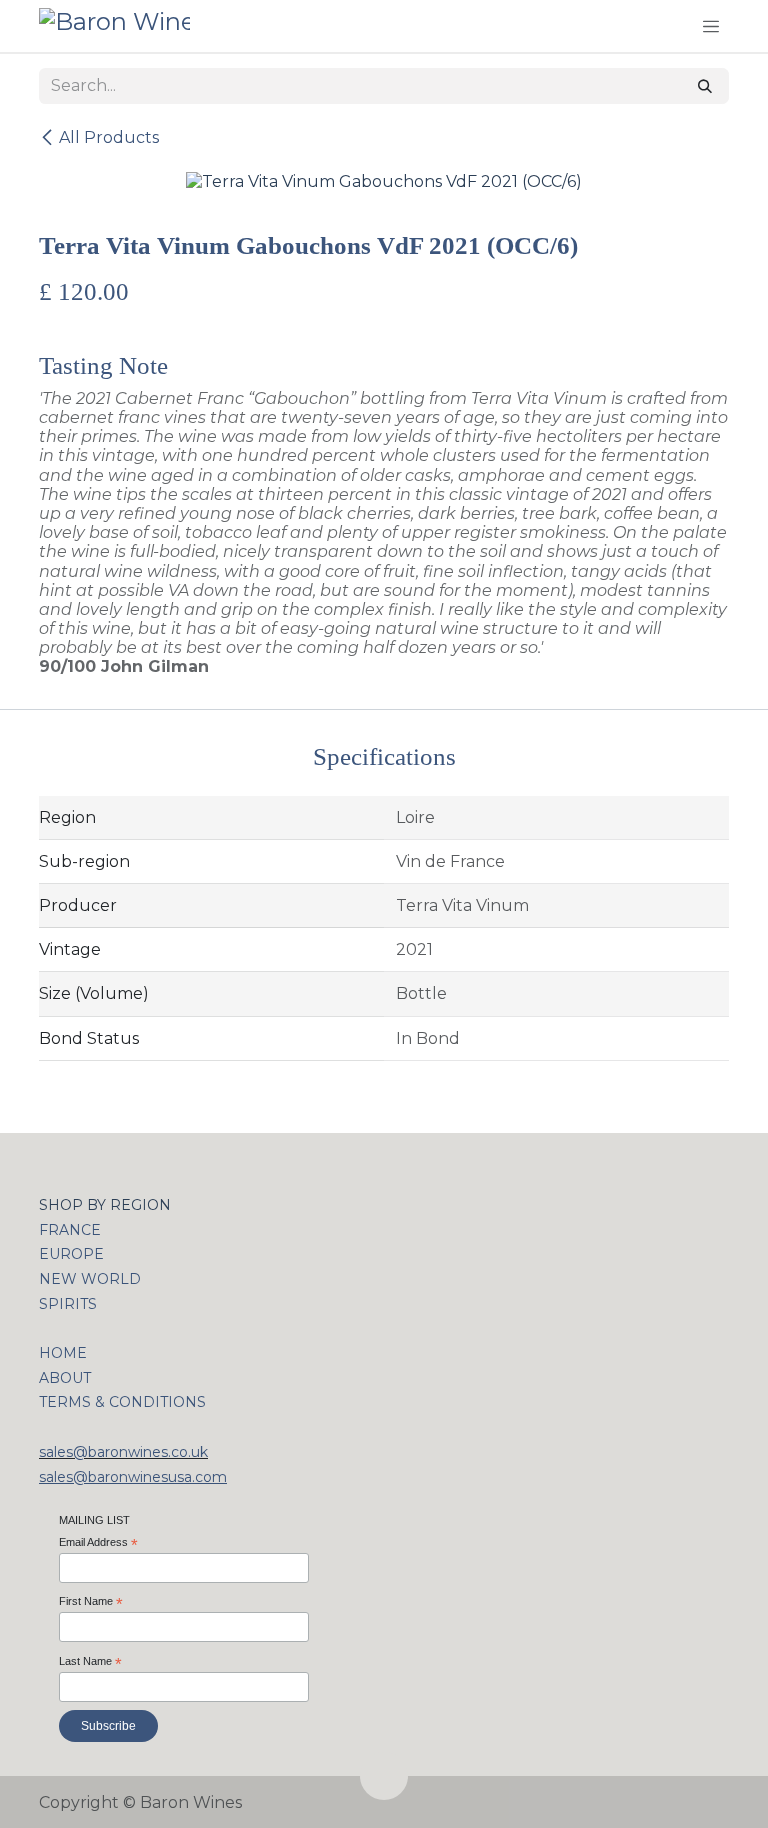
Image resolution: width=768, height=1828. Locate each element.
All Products (109, 137)
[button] (384, 1776)
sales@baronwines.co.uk (123, 1452)
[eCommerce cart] (667, 26)
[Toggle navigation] (711, 26)
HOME (63, 1353)
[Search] (705, 86)
